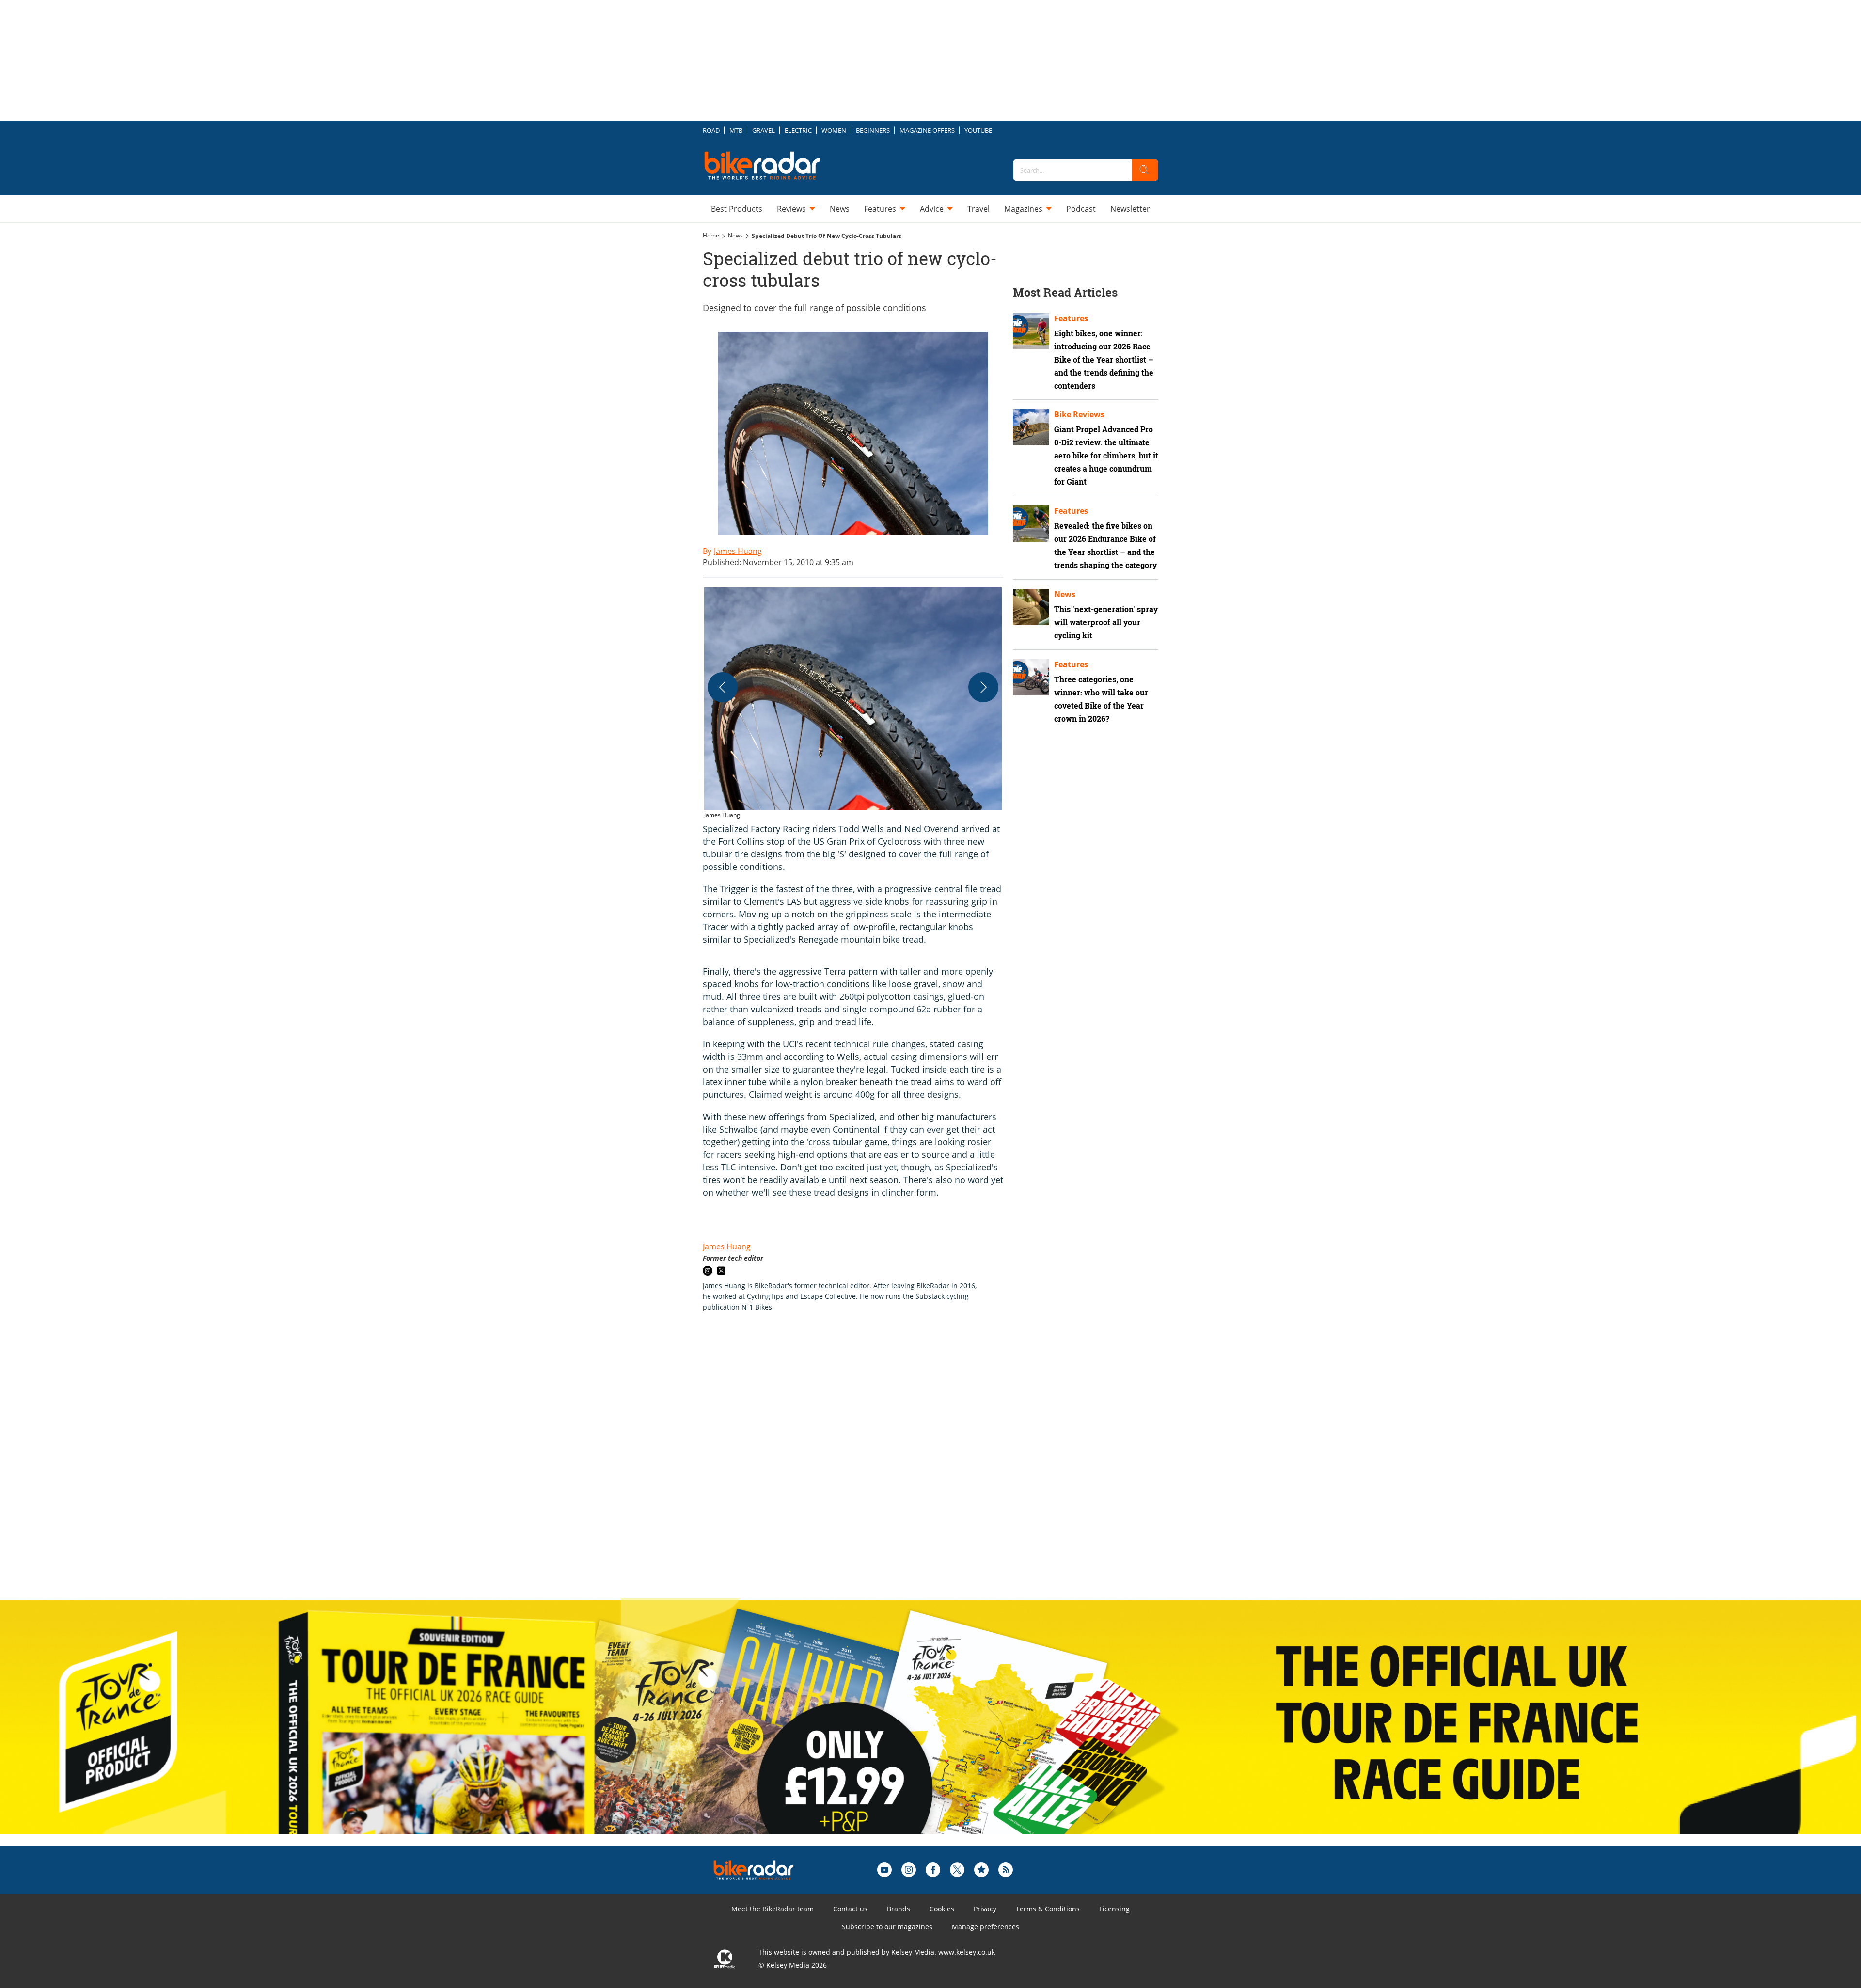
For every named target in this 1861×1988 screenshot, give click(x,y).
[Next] (983, 687)
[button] (853, 704)
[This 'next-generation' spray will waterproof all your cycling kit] (1031, 607)
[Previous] (723, 687)
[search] (1145, 170)
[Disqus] (863, 1466)
